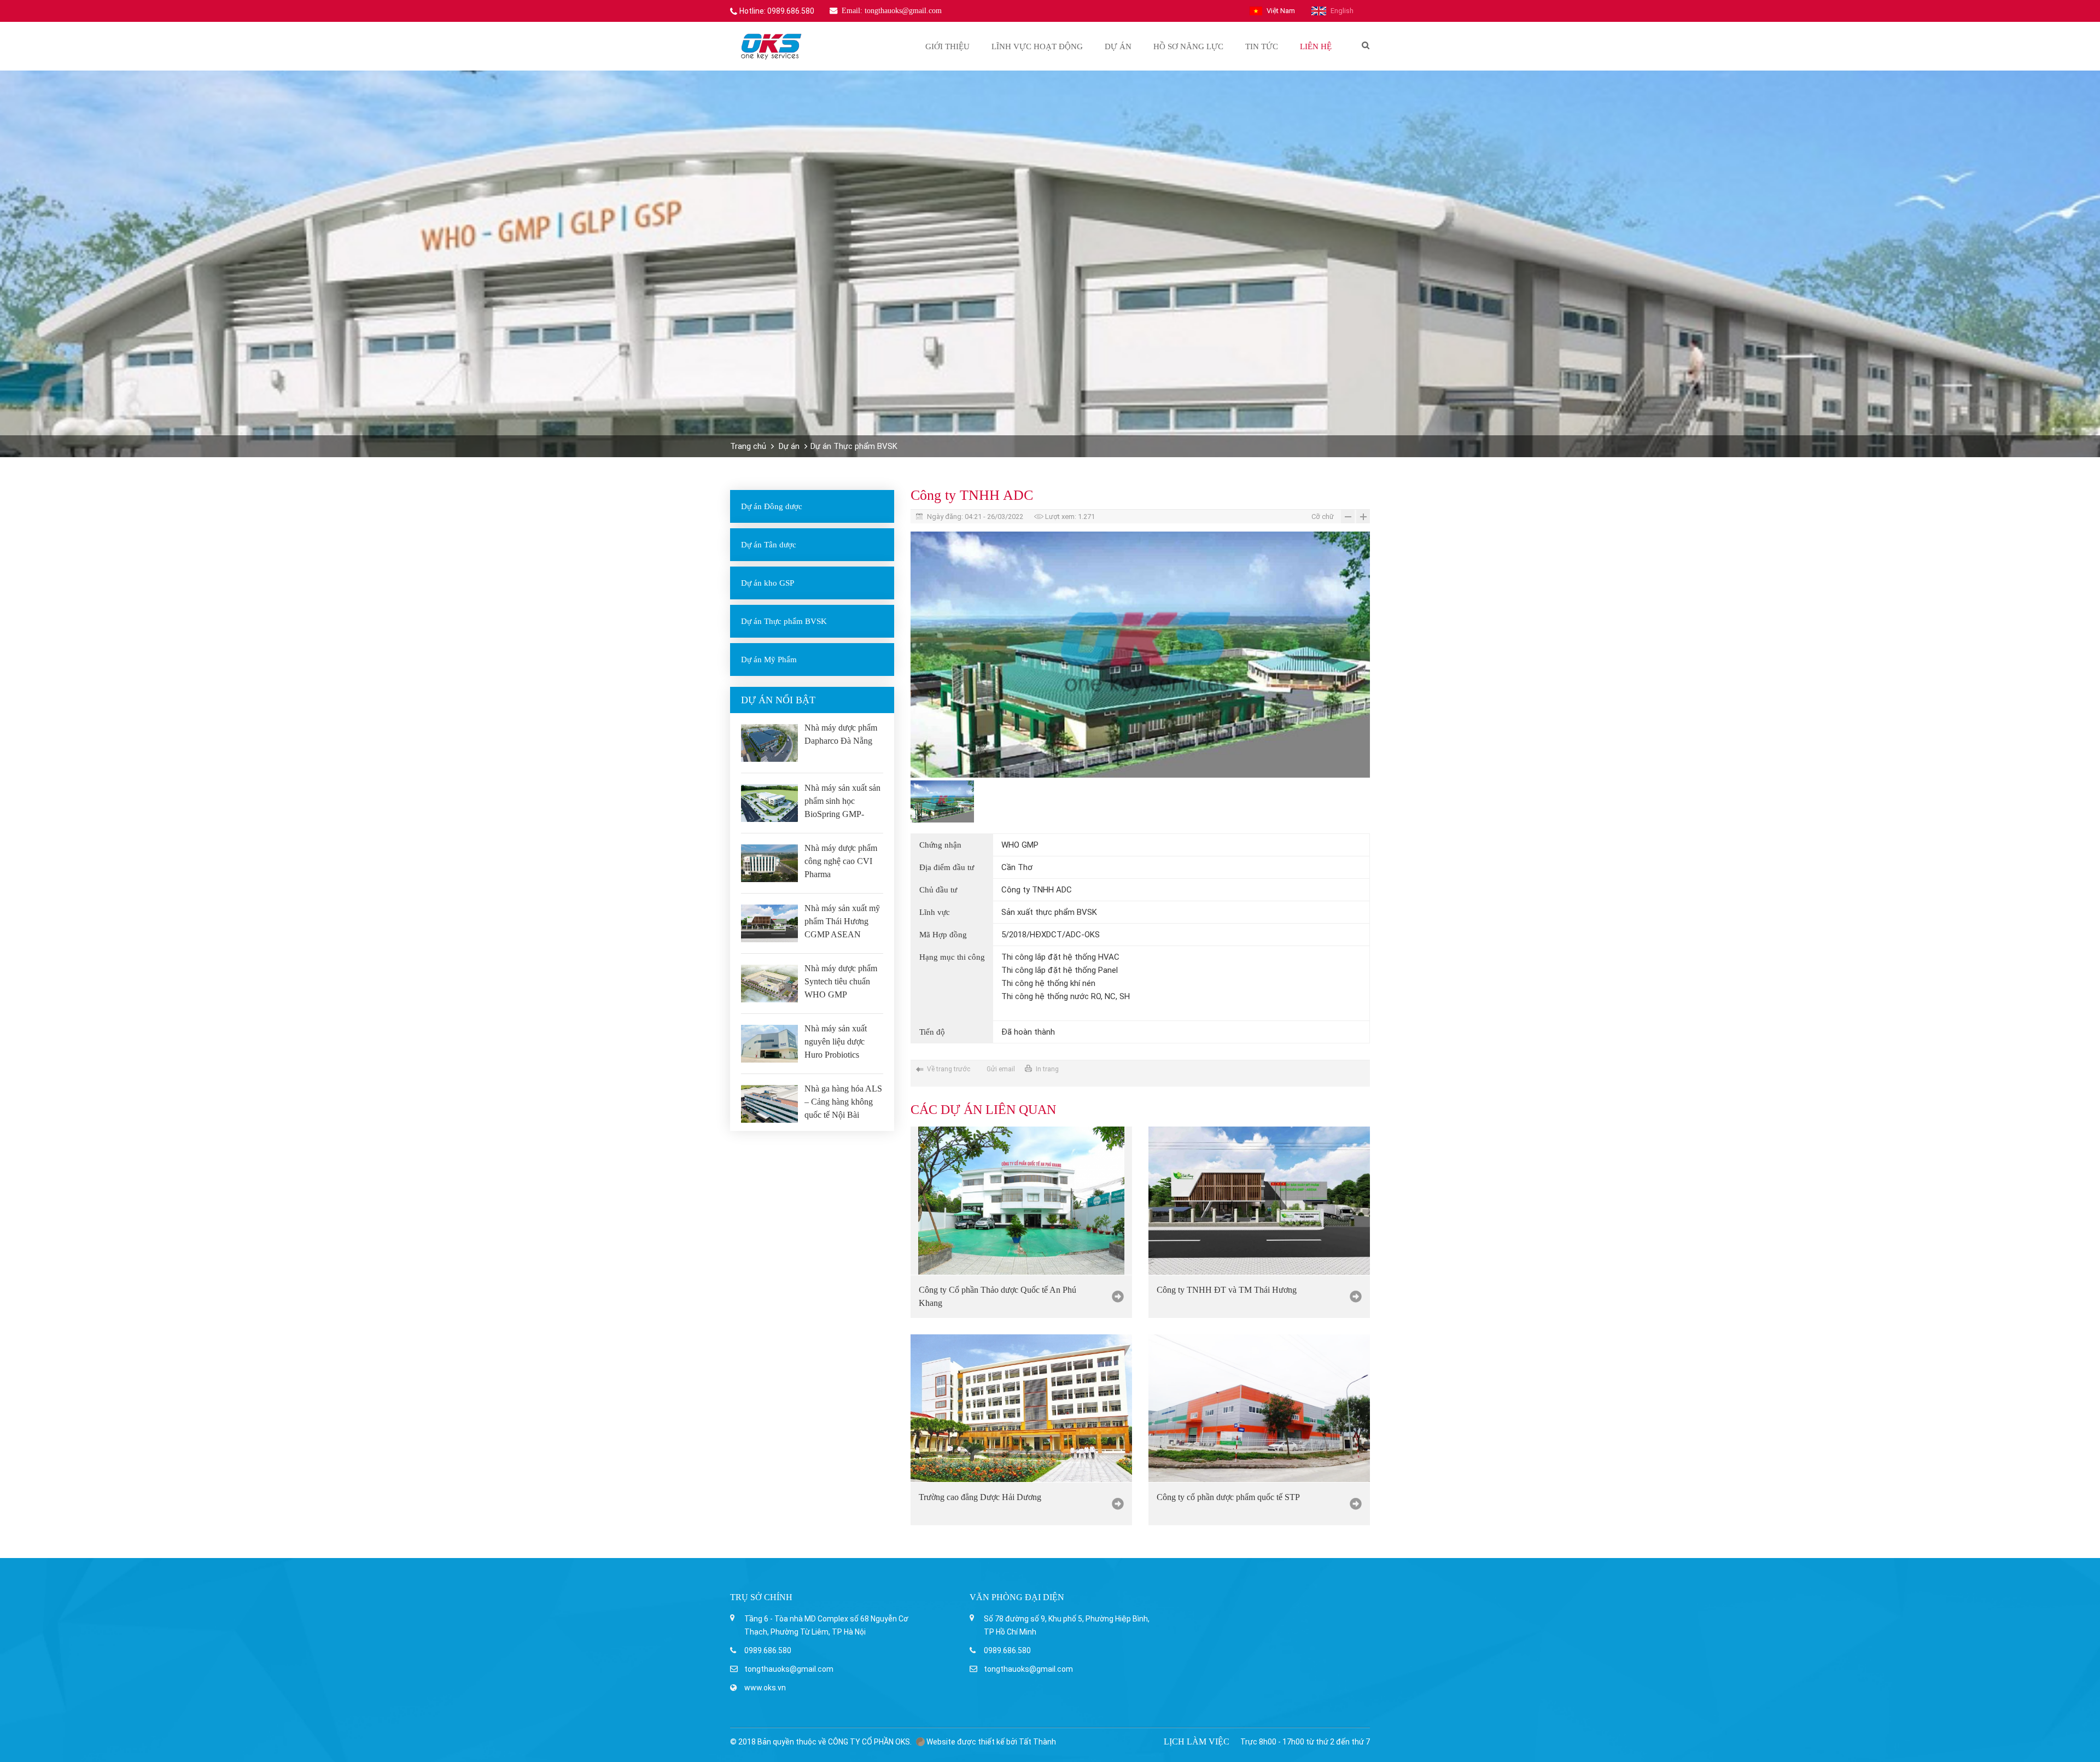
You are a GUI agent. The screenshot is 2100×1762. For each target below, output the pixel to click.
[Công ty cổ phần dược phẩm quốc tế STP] (1259, 1408)
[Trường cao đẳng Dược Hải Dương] (1021, 1408)
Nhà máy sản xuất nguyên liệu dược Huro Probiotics (836, 1042)
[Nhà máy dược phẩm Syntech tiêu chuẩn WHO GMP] (769, 984)
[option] (1140, 655)
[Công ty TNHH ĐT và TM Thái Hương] (1259, 1200)
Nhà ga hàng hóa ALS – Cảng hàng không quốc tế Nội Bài (843, 1102)
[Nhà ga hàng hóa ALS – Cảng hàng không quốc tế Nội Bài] (769, 1104)
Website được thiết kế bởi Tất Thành (990, 1742)
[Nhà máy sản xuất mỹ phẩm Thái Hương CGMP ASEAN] (769, 923)
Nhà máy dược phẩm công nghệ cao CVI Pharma (841, 861)
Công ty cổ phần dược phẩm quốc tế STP (1228, 1497)
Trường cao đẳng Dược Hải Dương (980, 1497)
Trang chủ (748, 446)
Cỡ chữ (1323, 517)
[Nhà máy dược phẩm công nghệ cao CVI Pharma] (769, 863)
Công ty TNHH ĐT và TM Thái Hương (1227, 1290)
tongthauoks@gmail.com (789, 1669)
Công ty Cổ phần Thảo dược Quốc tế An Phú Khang (997, 1296)
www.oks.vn (765, 1688)
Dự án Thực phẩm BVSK (854, 446)
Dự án (789, 446)
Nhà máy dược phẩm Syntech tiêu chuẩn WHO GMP (841, 981)
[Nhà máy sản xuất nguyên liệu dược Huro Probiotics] (769, 1044)
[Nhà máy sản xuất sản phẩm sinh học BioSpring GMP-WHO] (769, 803)
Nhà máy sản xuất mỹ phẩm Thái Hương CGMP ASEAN (842, 921)
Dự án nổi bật (778, 700)
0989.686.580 (768, 1650)
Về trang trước (949, 1069)
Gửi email (1001, 1069)
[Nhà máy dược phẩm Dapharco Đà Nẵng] (769, 743)
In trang (1047, 1069)
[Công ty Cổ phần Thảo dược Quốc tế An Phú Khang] (1021, 1200)
